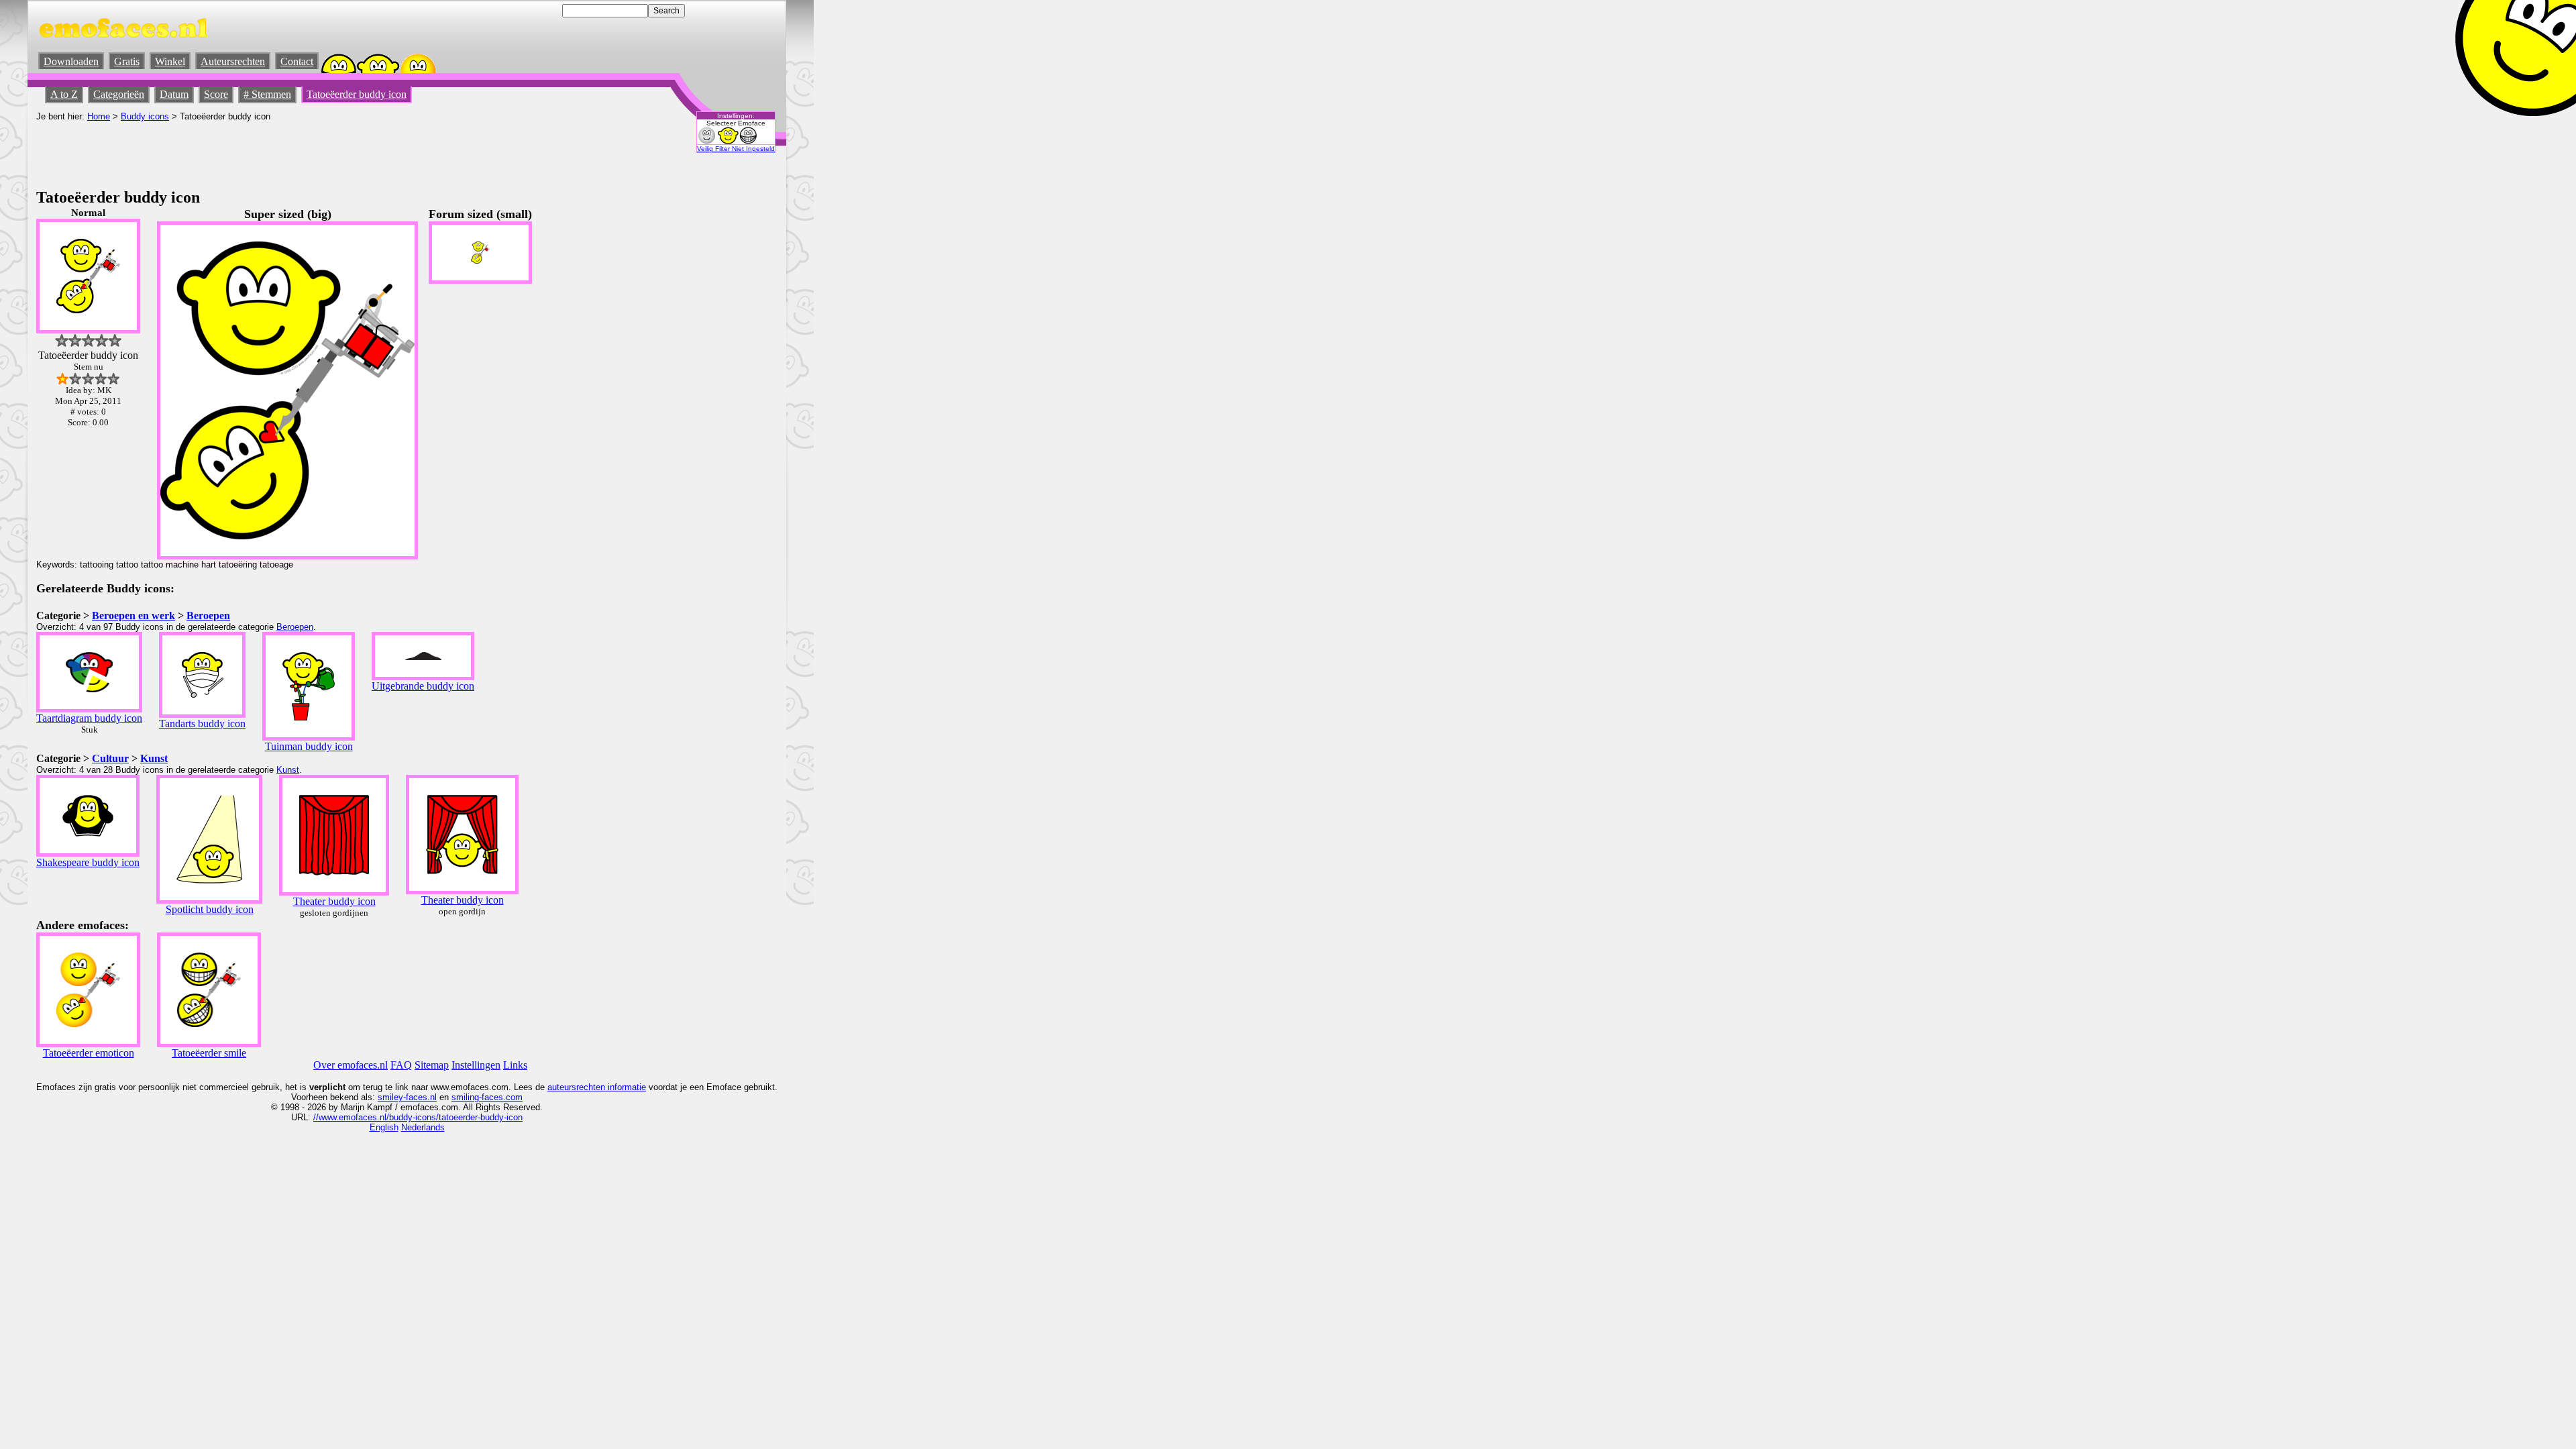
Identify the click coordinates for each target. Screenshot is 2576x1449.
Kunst (154, 758)
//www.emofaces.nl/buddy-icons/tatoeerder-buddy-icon (418, 1117)
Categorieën (119, 94)
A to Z (64, 94)
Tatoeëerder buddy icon (357, 94)
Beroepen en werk (133, 615)
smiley (390, 1097)
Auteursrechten (233, 61)
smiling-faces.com (487, 1097)
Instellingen (476, 1065)
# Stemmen (267, 94)
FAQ (401, 1065)
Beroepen (208, 615)
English (384, 1127)
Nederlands (423, 1127)
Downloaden (71, 61)
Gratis (127, 61)
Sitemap (432, 1065)
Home (99, 116)
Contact (297, 61)
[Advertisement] (280, 152)
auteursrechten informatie (597, 1087)
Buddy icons (145, 116)
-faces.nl (420, 1097)
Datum (174, 94)
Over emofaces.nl (351, 1065)
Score (216, 94)
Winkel (170, 61)
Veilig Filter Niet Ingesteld (736, 149)
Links (515, 1065)
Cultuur (110, 758)
